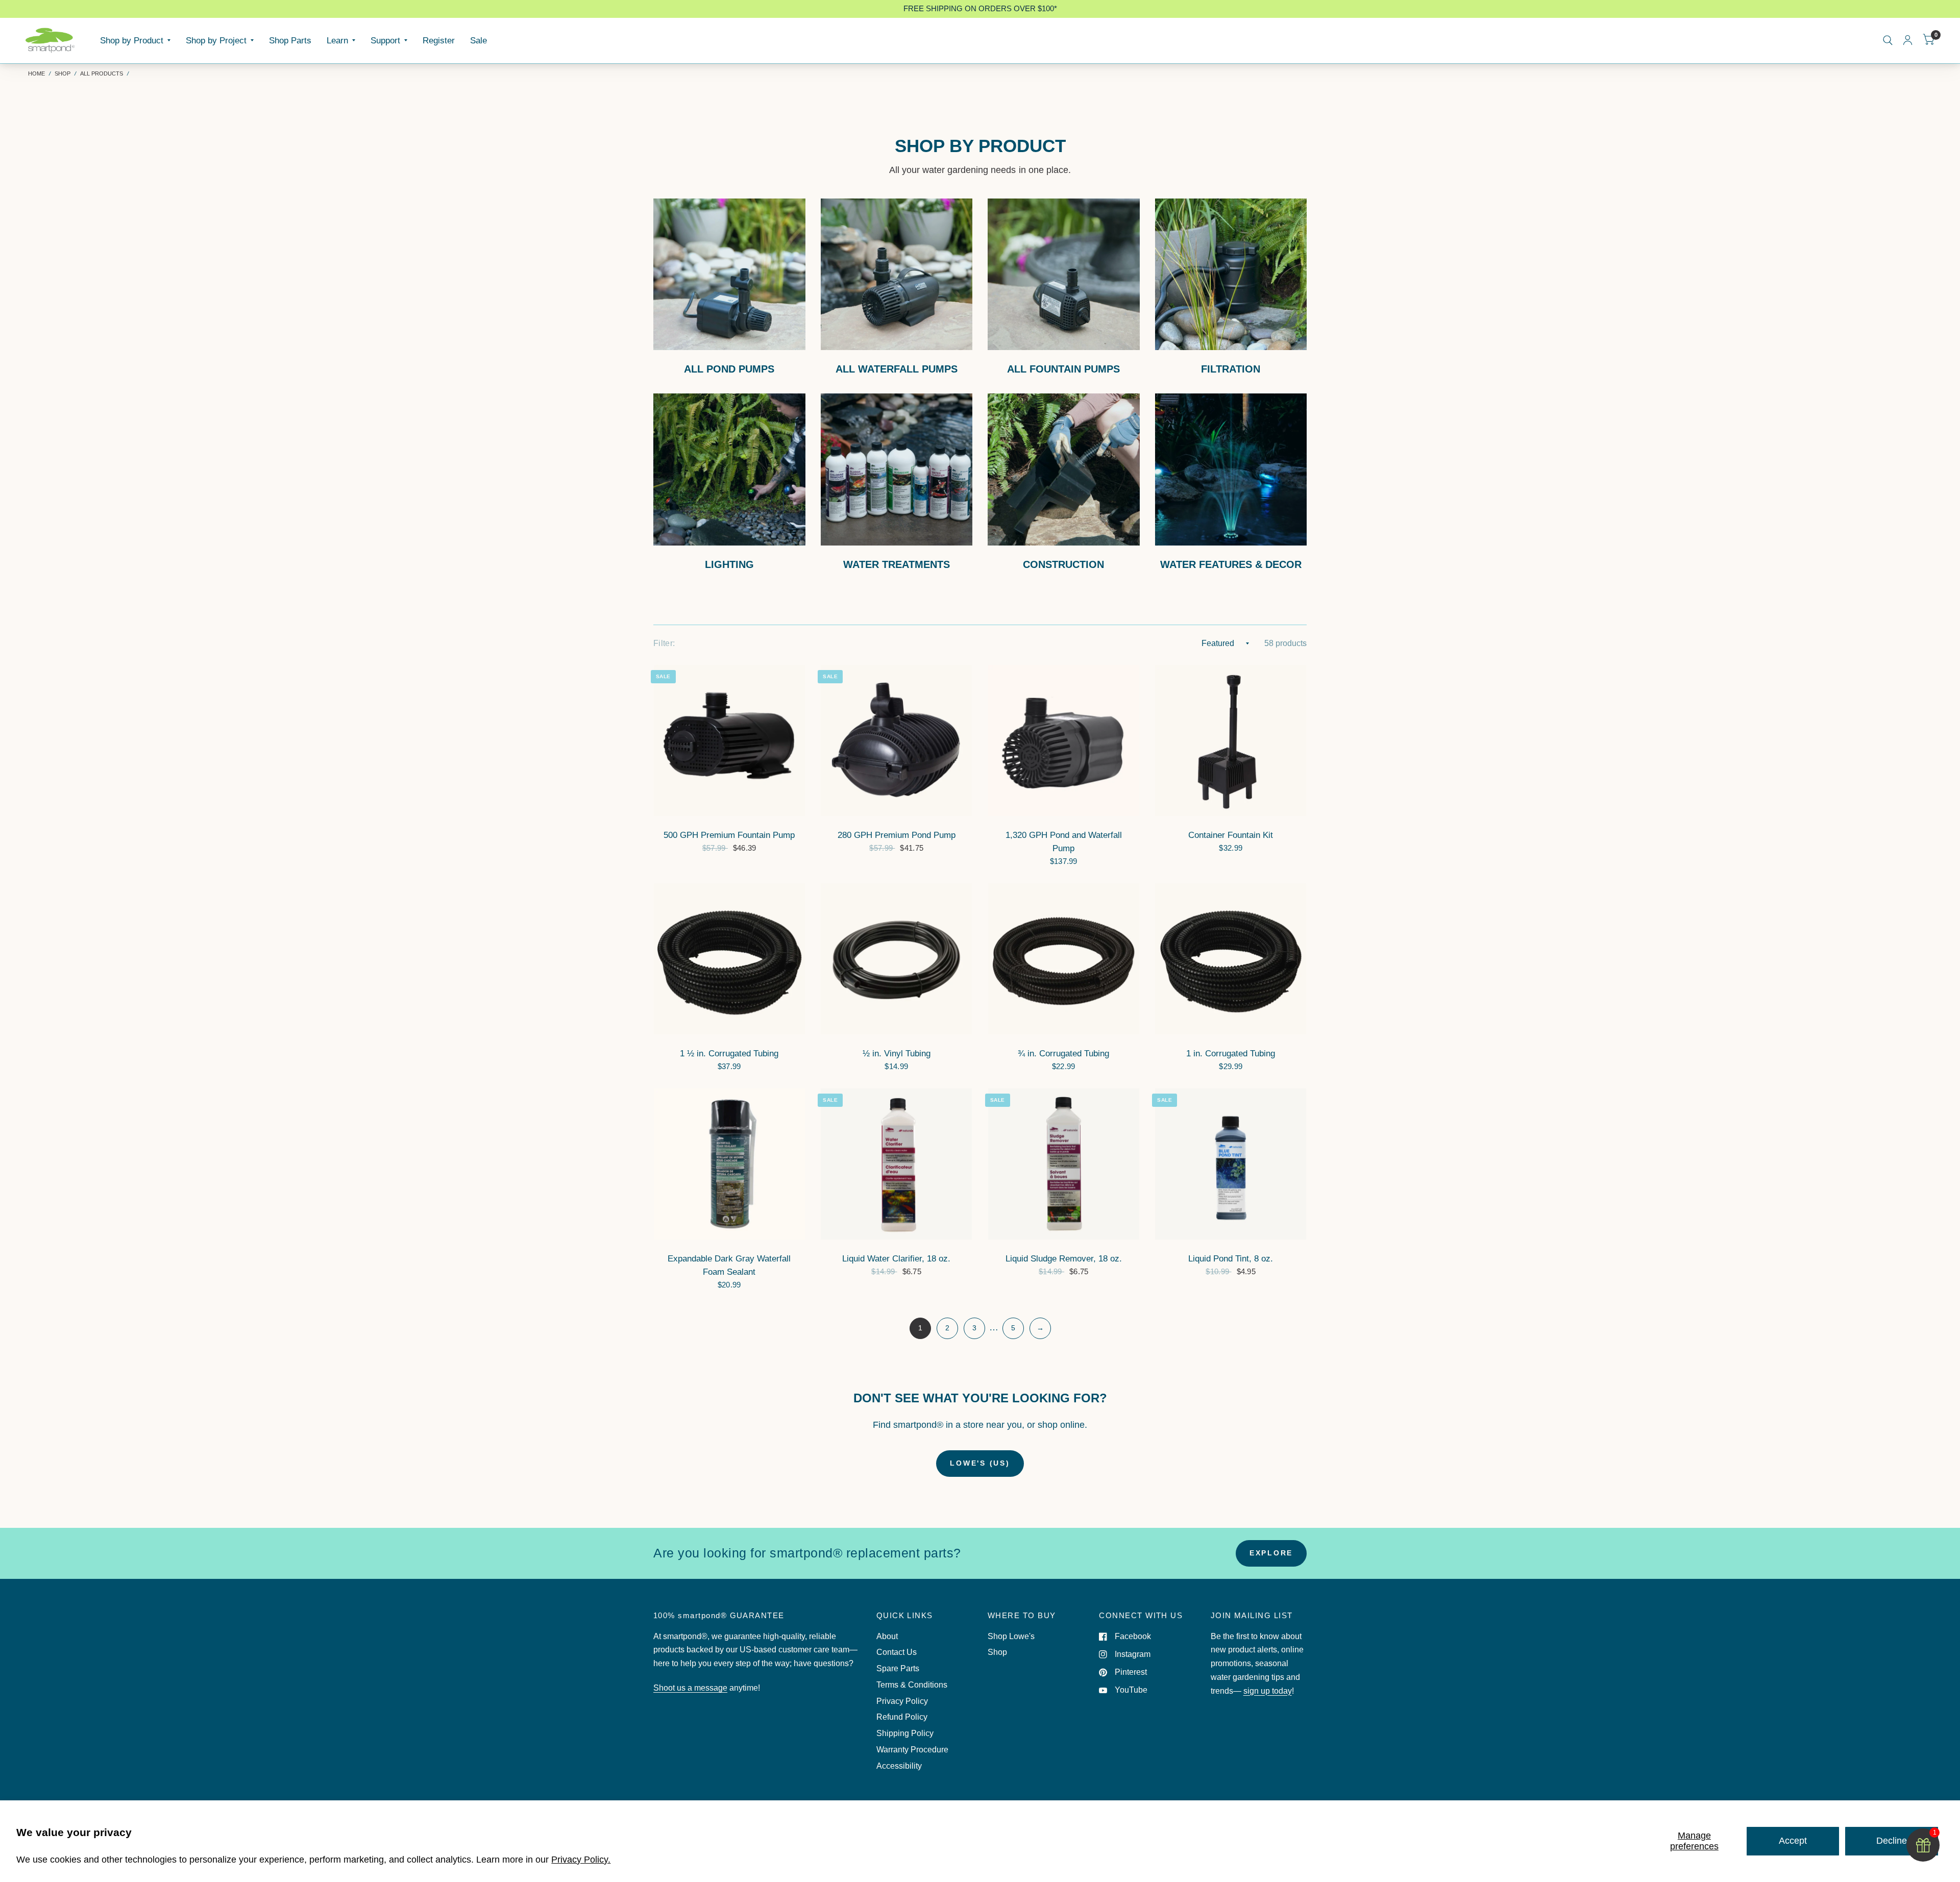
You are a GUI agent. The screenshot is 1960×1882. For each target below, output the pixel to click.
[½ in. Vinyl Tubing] (896, 959)
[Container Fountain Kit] (1231, 740)
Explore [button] (1271, 1553)
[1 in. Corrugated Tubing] (1231, 959)
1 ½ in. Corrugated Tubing (729, 1053)
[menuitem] (135, 40)
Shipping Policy (905, 1733)
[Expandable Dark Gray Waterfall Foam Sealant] (729, 1164)
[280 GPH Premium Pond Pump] (896, 740)
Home (36, 73)
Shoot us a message (690, 1688)
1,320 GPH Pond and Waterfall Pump (1064, 841)
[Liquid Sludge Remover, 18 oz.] (1064, 1164)
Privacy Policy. (581, 1860)
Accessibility (899, 1766)
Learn (337, 40)
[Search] (1888, 40)
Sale (479, 40)
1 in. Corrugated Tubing (1231, 1053)
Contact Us (897, 1652)
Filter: (664, 643)
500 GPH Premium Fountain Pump (729, 835)
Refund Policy (902, 1717)
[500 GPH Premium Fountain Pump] (729, 740)
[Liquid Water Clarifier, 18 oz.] (896, 1164)
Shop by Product (132, 40)
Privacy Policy (902, 1701)
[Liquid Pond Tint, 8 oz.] (1231, 1164)
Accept (1793, 1841)
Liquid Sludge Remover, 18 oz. (1064, 1258)
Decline (1892, 1841)
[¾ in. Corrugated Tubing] (1064, 959)
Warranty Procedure (912, 1750)
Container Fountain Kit (1231, 835)
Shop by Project (216, 40)
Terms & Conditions (912, 1685)
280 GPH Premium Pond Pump (897, 835)
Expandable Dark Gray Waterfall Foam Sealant (729, 1265)
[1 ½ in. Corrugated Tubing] (729, 959)
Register (439, 40)
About (887, 1636)
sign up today (1268, 1691)
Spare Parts (898, 1668)
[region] (980, 9)
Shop (63, 73)
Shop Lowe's (1011, 1636)
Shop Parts (290, 40)
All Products (102, 73)
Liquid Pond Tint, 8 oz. (1231, 1258)
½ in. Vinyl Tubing (897, 1053)
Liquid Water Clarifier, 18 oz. (896, 1258)
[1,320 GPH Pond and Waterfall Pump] (1064, 740)
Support (385, 40)
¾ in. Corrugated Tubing (1063, 1053)
